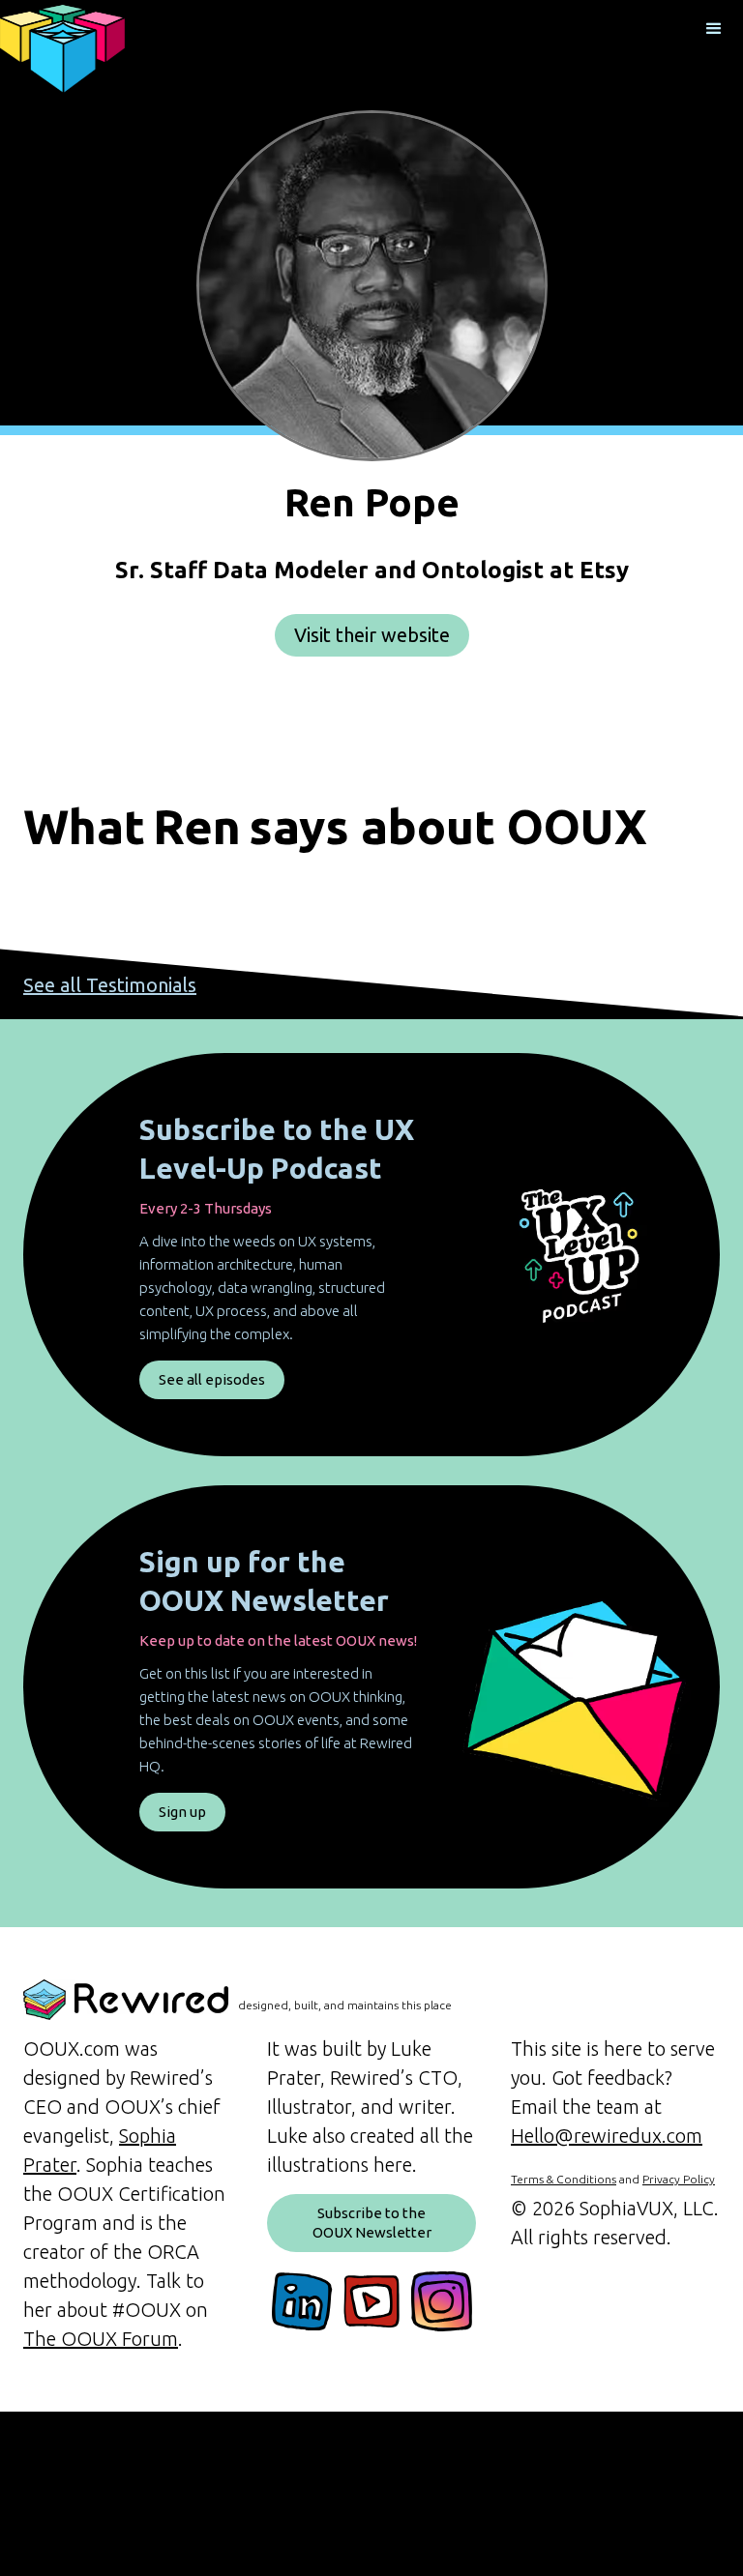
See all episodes (212, 1379)
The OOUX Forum (101, 2339)
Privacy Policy (679, 2179)
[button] (714, 29)
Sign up (182, 1812)
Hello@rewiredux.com (607, 2136)
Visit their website (372, 635)
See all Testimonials (110, 985)
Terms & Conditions (564, 2179)
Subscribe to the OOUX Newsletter (372, 2223)
